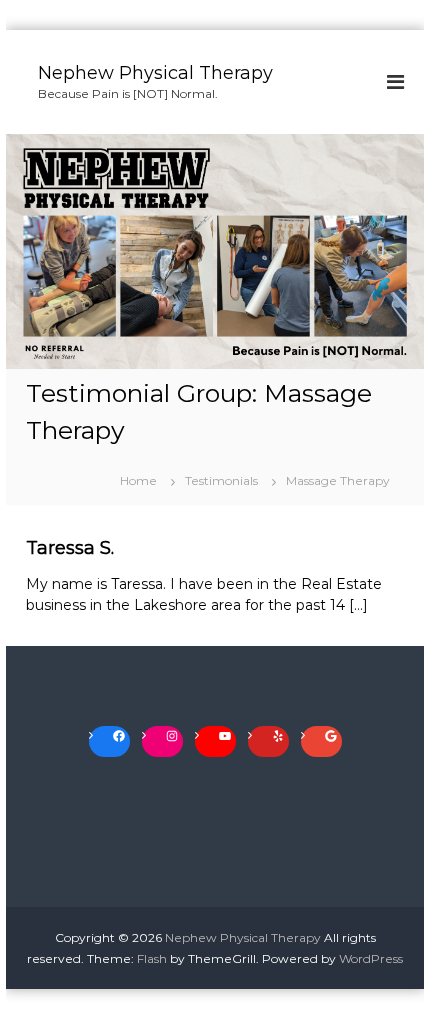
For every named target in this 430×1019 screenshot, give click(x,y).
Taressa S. (70, 548)
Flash (152, 958)
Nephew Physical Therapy (155, 73)
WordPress (371, 958)
